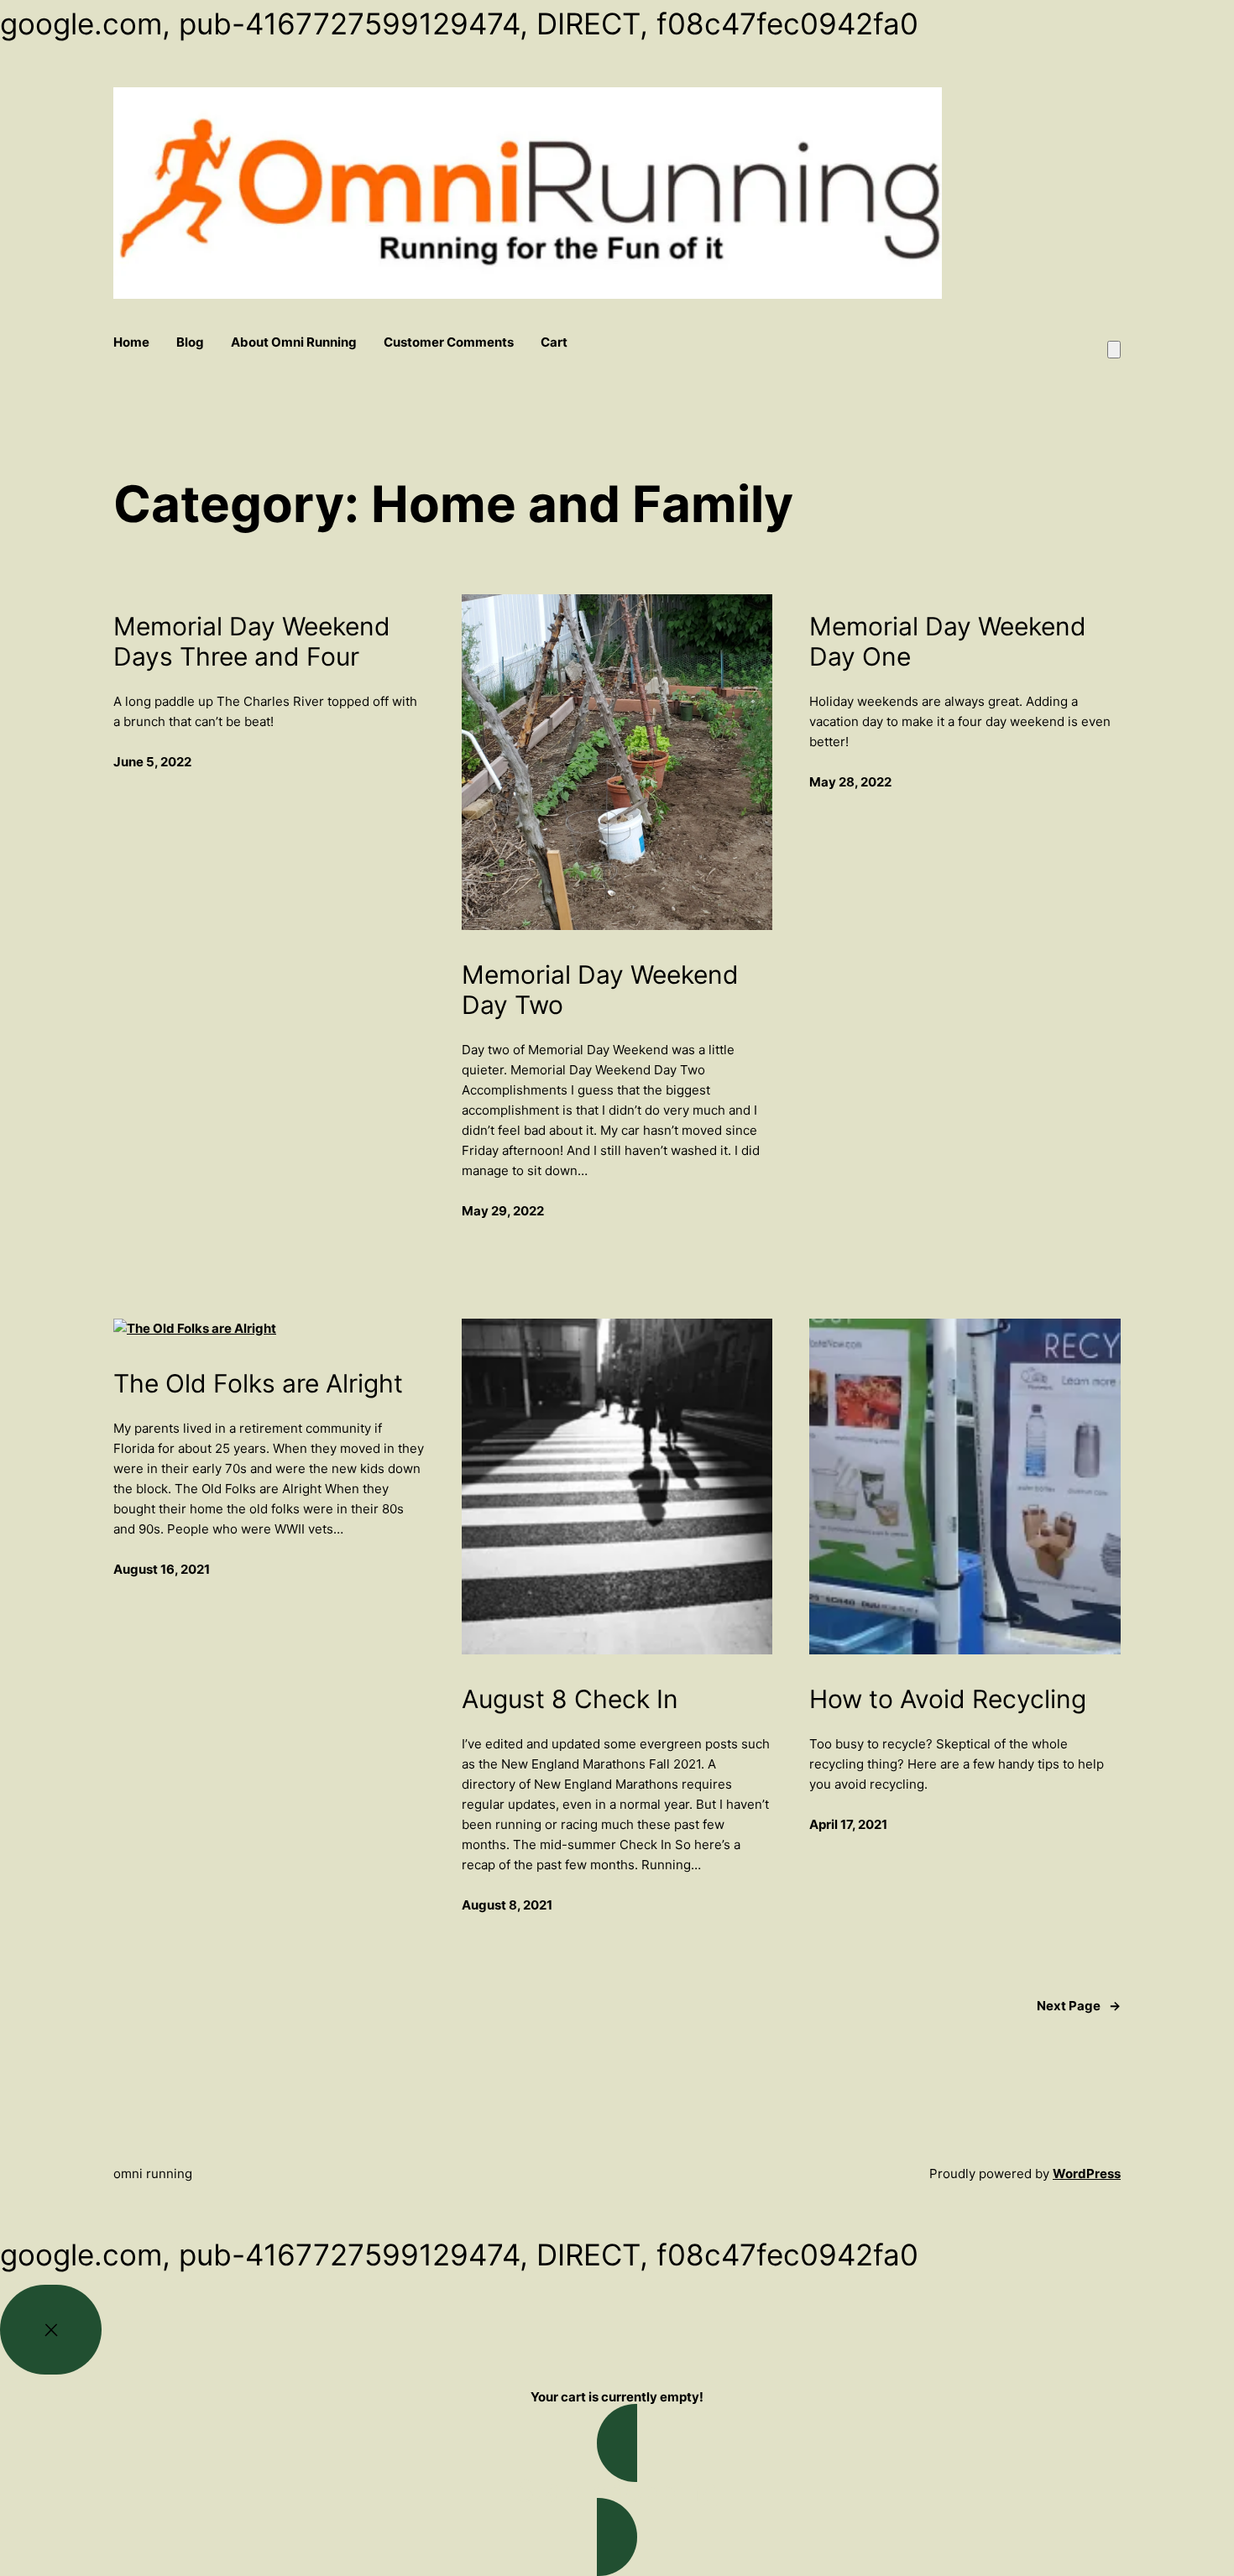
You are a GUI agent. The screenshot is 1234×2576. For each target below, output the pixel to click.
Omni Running (153, 2174)
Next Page (1079, 2006)
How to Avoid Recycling (948, 1699)
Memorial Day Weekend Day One (948, 641)
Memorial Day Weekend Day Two (600, 990)
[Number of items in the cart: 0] (1114, 350)
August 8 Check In (570, 1699)
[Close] (51, 2330)
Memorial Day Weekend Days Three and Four (252, 641)
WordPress (1087, 2174)
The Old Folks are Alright (258, 1383)
